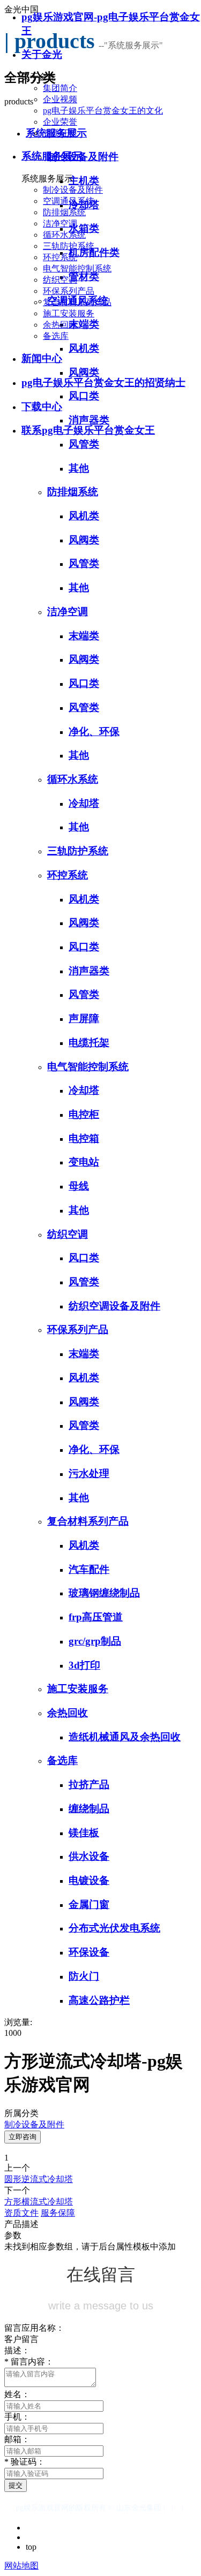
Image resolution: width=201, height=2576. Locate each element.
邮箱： (17, 2439)
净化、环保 (94, 732)
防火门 (84, 1976)
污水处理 (89, 1473)
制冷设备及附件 (73, 190)
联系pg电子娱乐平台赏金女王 (88, 430)
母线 (79, 1186)
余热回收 (60, 325)
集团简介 (60, 88)
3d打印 (84, 1665)
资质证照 (60, 133)
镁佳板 (84, 1833)
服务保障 (58, 2213)
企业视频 (60, 99)
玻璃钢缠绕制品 (104, 1593)
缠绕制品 (89, 1809)
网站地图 (21, 2566)
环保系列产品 (69, 291)
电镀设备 (89, 1880)
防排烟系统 (64, 212)
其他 (79, 468)
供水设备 (89, 1856)
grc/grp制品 (95, 1641)
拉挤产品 (89, 1785)
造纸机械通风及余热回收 (125, 1737)
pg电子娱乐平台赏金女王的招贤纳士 (103, 382)
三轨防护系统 (69, 246)
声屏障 (84, 1018)
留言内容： (29, 2362)
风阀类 (84, 540)
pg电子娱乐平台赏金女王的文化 (103, 111)
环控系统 (60, 257)
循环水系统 (64, 235)
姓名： (17, 2394)
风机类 (84, 516)
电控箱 (84, 1138)
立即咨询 (23, 2137)
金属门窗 (89, 1904)
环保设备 (89, 1952)
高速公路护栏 (99, 2000)
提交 (16, 2485)
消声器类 (89, 971)
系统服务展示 (52, 156)
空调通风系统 (69, 201)
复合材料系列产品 (77, 302)
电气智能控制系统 (77, 268)
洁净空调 (60, 223)
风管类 (84, 563)
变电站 (84, 1162)
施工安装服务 (69, 313)
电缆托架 (89, 1043)
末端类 (84, 636)
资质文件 (21, 2213)
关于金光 (42, 54)
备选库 (56, 336)
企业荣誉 (60, 122)
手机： (17, 2417)
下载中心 (42, 407)
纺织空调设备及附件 (114, 1306)
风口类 (84, 683)
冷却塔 (84, 803)
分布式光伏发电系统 (114, 1928)
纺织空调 (60, 280)
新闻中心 (42, 358)
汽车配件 (89, 1569)
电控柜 (84, 1114)
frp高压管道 (96, 1617)
